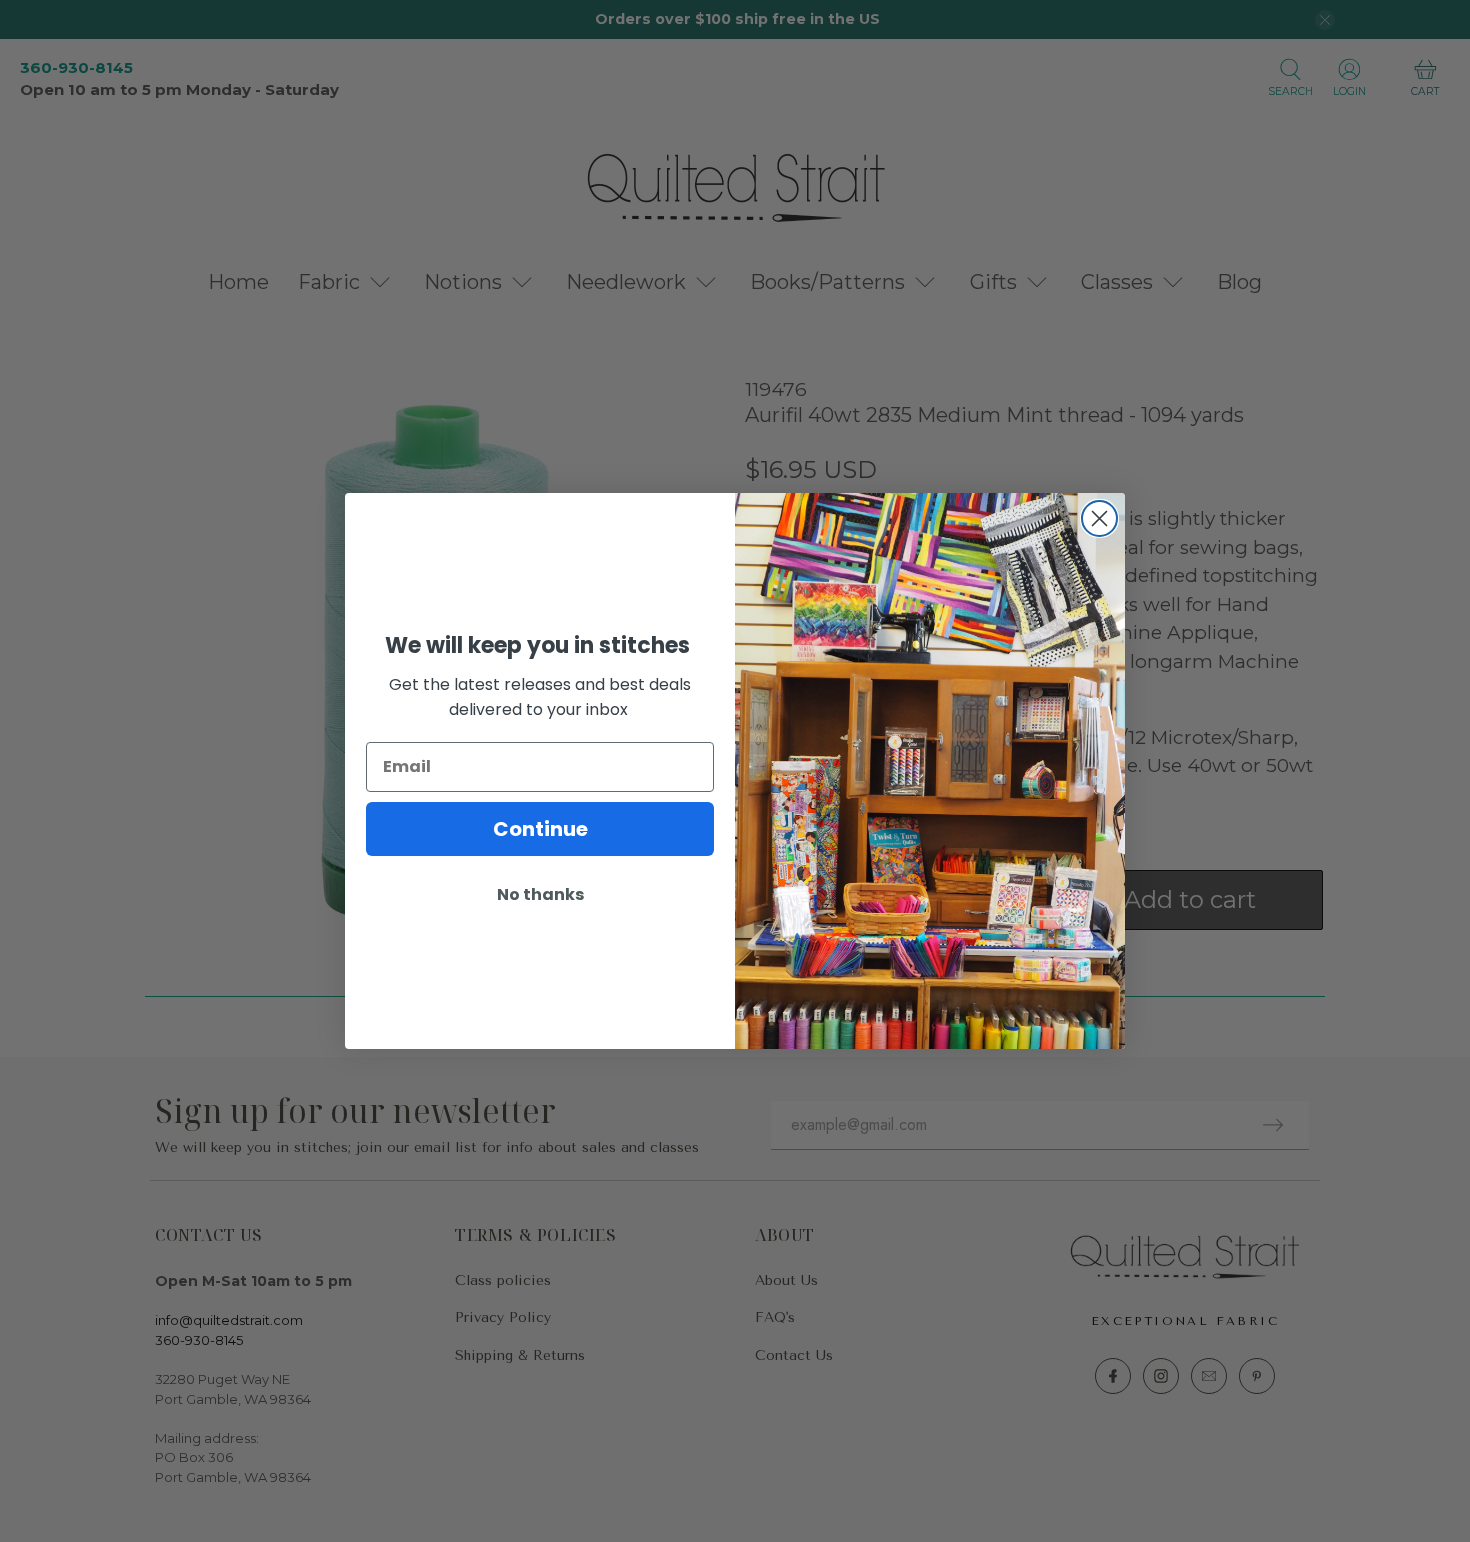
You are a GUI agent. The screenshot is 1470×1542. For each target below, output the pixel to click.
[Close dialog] (1099, 518)
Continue (540, 829)
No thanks (540, 894)
